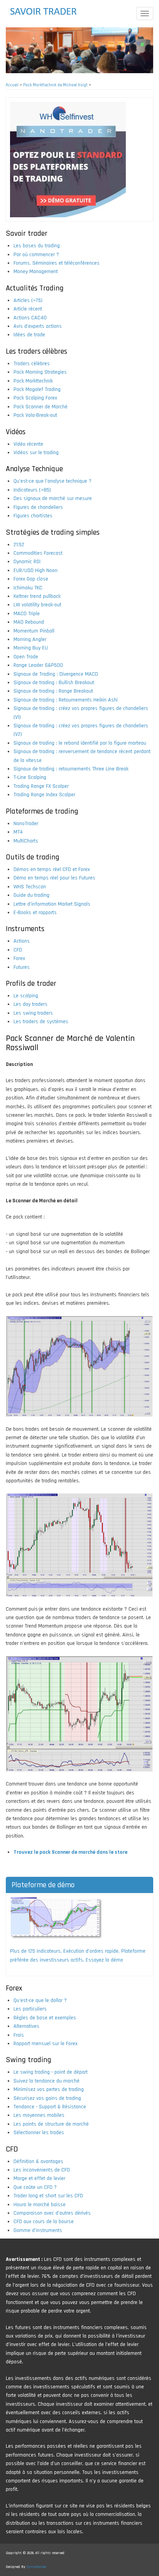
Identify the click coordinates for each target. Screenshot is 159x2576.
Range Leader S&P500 (38, 665)
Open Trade (26, 657)
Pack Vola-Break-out (35, 415)
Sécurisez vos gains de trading (47, 2098)
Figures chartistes (33, 516)
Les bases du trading (37, 246)
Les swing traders (33, 1013)
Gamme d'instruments (38, 2230)
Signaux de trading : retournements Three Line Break (71, 769)
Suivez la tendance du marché (47, 2081)
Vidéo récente (28, 444)
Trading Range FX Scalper (41, 786)
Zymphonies (36, 2567)
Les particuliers (30, 2009)
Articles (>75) (28, 300)
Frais (19, 2035)
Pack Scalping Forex (35, 398)
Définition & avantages (38, 2161)
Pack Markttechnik (33, 381)
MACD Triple (27, 614)
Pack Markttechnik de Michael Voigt (55, 85)
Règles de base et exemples (45, 2018)
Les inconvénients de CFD (42, 2170)
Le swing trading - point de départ (51, 2072)
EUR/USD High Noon (36, 571)
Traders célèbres (32, 364)
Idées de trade (29, 335)
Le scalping (26, 996)
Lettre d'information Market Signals (52, 904)
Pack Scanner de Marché (41, 407)
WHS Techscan (30, 887)
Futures (22, 967)
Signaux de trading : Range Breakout (53, 691)
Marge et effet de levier (39, 2178)
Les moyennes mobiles (39, 2115)
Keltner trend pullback (37, 596)
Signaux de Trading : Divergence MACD (56, 674)
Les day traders (30, 1004)
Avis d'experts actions (38, 326)
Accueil (12, 85)
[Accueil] (49, 12)
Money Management (36, 272)
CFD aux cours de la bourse (44, 2222)
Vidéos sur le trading (36, 453)
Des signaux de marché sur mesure (53, 498)
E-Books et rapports (35, 913)
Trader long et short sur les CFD (48, 2196)
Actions (22, 941)
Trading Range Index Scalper (44, 795)
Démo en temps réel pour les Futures (54, 878)
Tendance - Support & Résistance (50, 2107)
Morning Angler (30, 639)
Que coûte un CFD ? (35, 2187)
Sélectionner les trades (39, 2133)
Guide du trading (31, 895)
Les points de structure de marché (51, 2124)
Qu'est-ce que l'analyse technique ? (52, 481)
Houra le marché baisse (40, 2205)
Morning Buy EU (31, 648)
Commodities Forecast (38, 553)
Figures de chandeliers (38, 507)
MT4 (18, 832)
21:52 (19, 545)
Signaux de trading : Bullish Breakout (54, 683)
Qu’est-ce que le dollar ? (40, 2000)
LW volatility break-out (37, 605)
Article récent (28, 309)
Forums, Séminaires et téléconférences (57, 263)
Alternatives (26, 2026)
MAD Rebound (29, 622)
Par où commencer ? (36, 255)
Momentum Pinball (34, 631)
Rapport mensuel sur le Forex (46, 2044)
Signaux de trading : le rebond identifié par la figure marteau (80, 743)
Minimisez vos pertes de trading (49, 2089)
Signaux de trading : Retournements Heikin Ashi (66, 700)
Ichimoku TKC (28, 588)
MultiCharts (26, 841)
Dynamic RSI (27, 562)
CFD (18, 950)
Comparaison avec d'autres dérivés (52, 2213)
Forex (19, 958)
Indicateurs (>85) (32, 490)
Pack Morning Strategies (40, 372)
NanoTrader (26, 824)
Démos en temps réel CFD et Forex (52, 869)
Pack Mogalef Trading (37, 389)
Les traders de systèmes (41, 1022)
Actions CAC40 (30, 318)
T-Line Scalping (30, 777)
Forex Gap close (31, 579)
